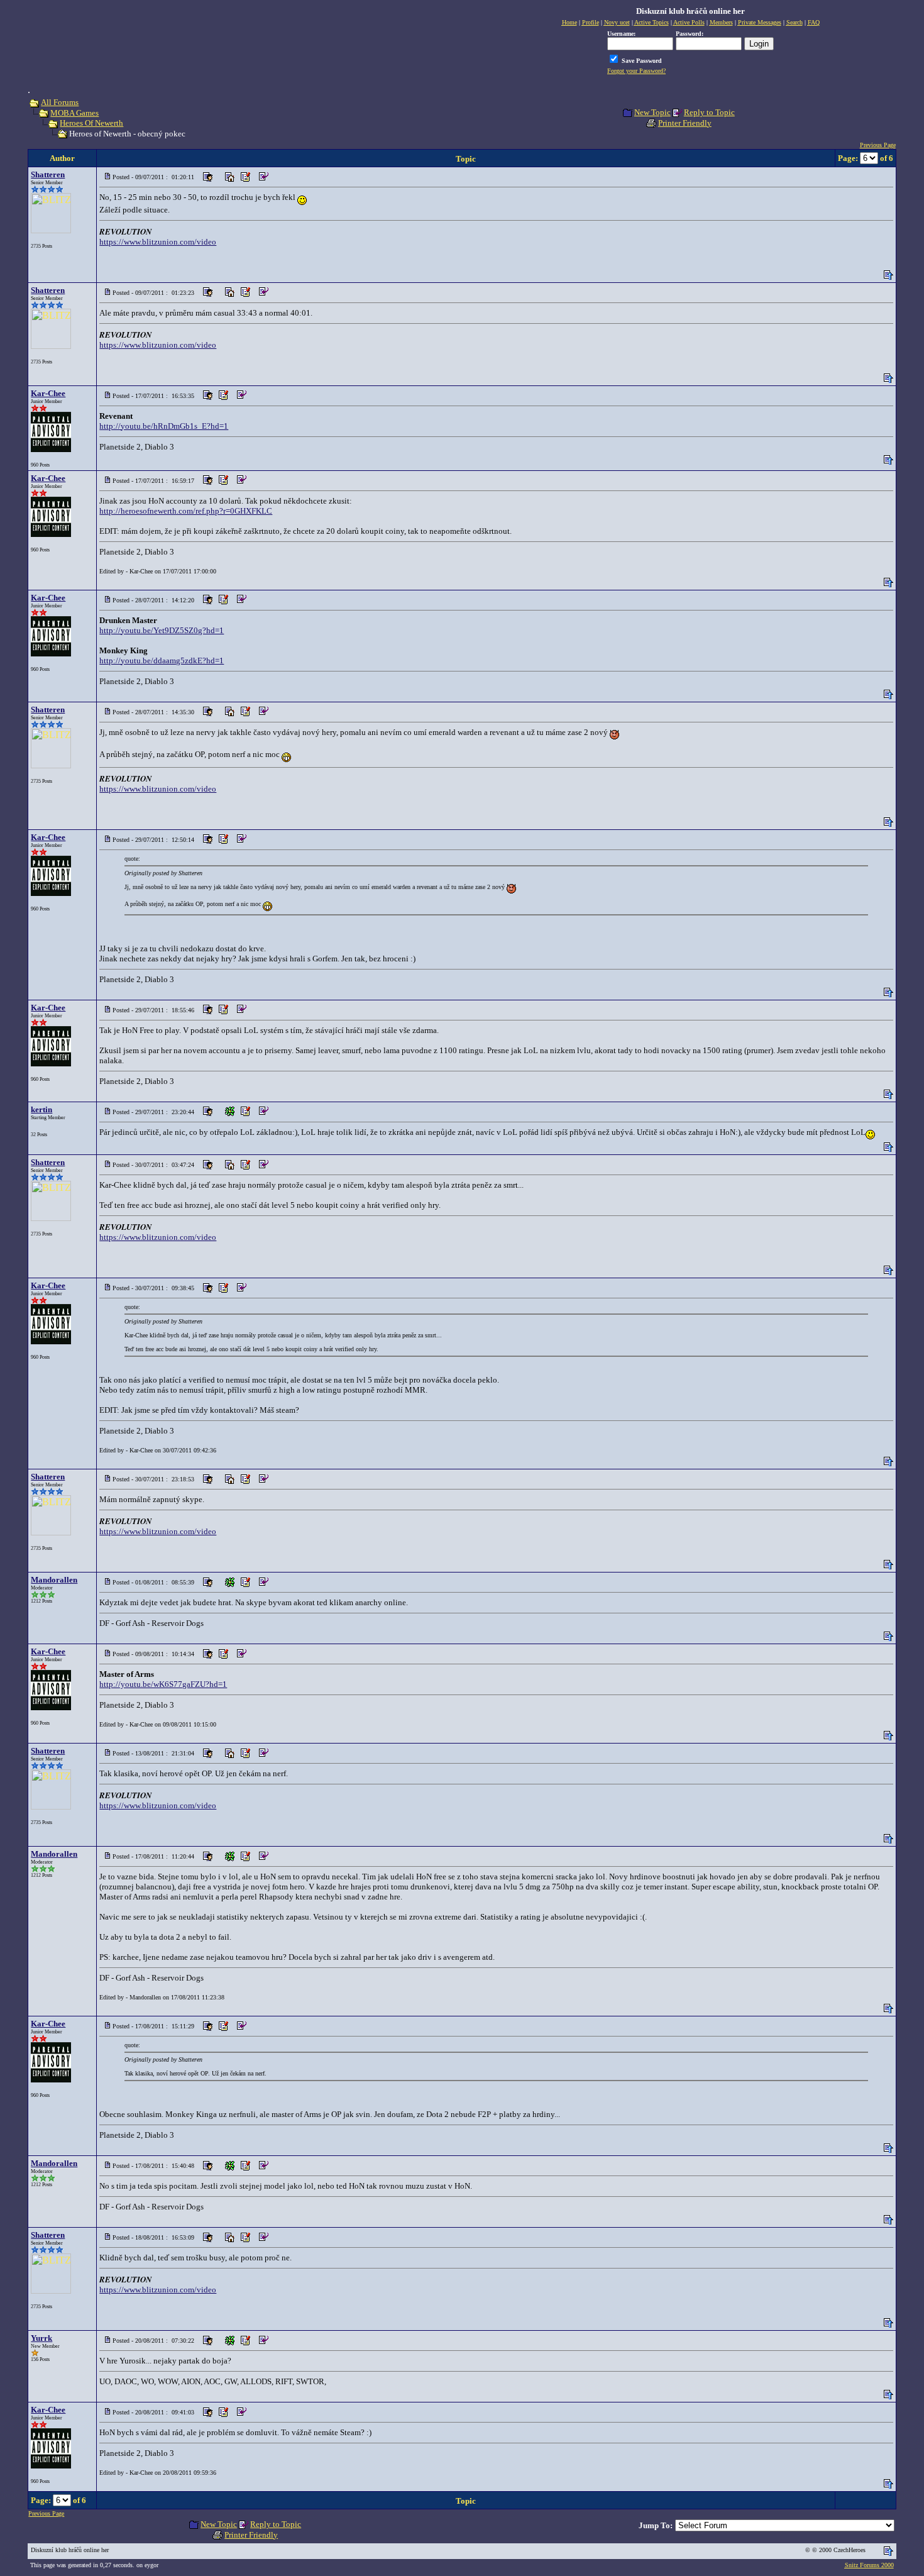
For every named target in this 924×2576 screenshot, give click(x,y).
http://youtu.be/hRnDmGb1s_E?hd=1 (164, 426)
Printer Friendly (685, 123)
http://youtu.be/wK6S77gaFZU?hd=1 (163, 1684)
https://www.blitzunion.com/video (158, 242)
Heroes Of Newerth (91, 123)
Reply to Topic (709, 112)
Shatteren (48, 174)
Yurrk (41, 2338)
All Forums (60, 102)
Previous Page (878, 145)
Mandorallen (54, 1580)
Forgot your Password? (636, 71)
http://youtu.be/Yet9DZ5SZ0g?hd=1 (162, 630)
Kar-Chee (48, 393)
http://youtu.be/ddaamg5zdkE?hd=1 (162, 661)
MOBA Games (74, 113)
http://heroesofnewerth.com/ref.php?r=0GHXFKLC (186, 511)
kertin (41, 1109)
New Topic (652, 112)
